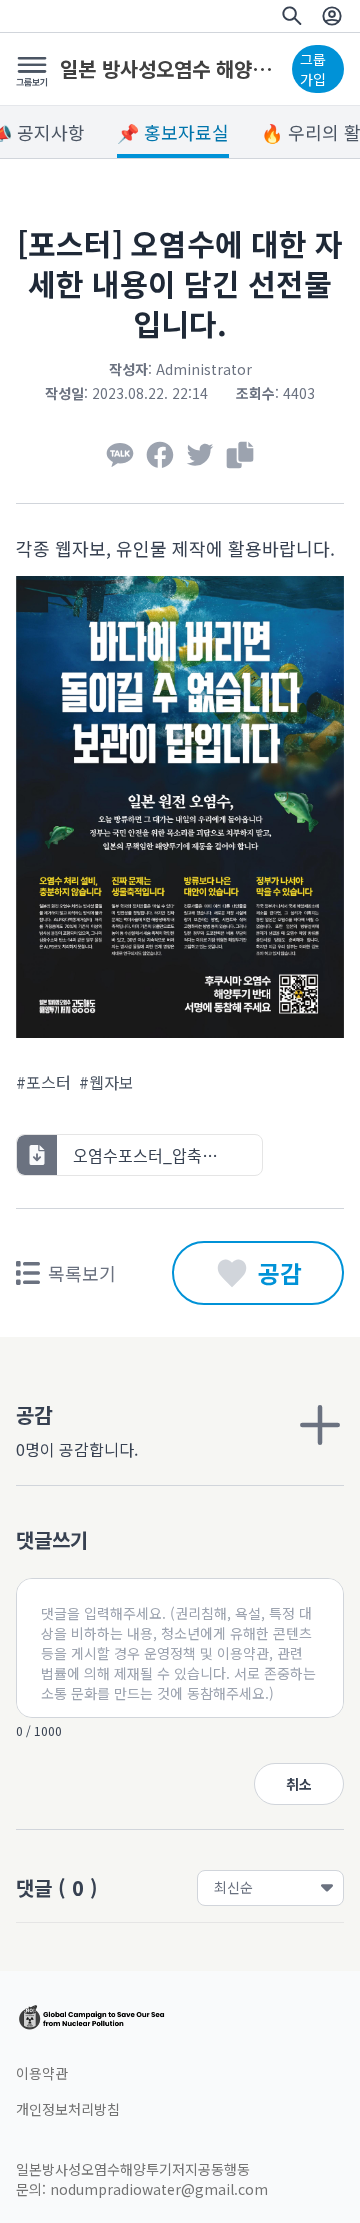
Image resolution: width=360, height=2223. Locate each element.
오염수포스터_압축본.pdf (159, 1155)
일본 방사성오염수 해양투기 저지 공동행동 (172, 69)
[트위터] (200, 455)
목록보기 (82, 1273)
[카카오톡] (120, 455)
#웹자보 (106, 1082)
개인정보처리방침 (68, 2109)
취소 (299, 1784)
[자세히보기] (320, 1425)
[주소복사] (240, 455)
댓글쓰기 (52, 1539)
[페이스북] (160, 455)
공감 (280, 1272)
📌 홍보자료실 (173, 132)
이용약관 (42, 2073)
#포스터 (43, 1082)
